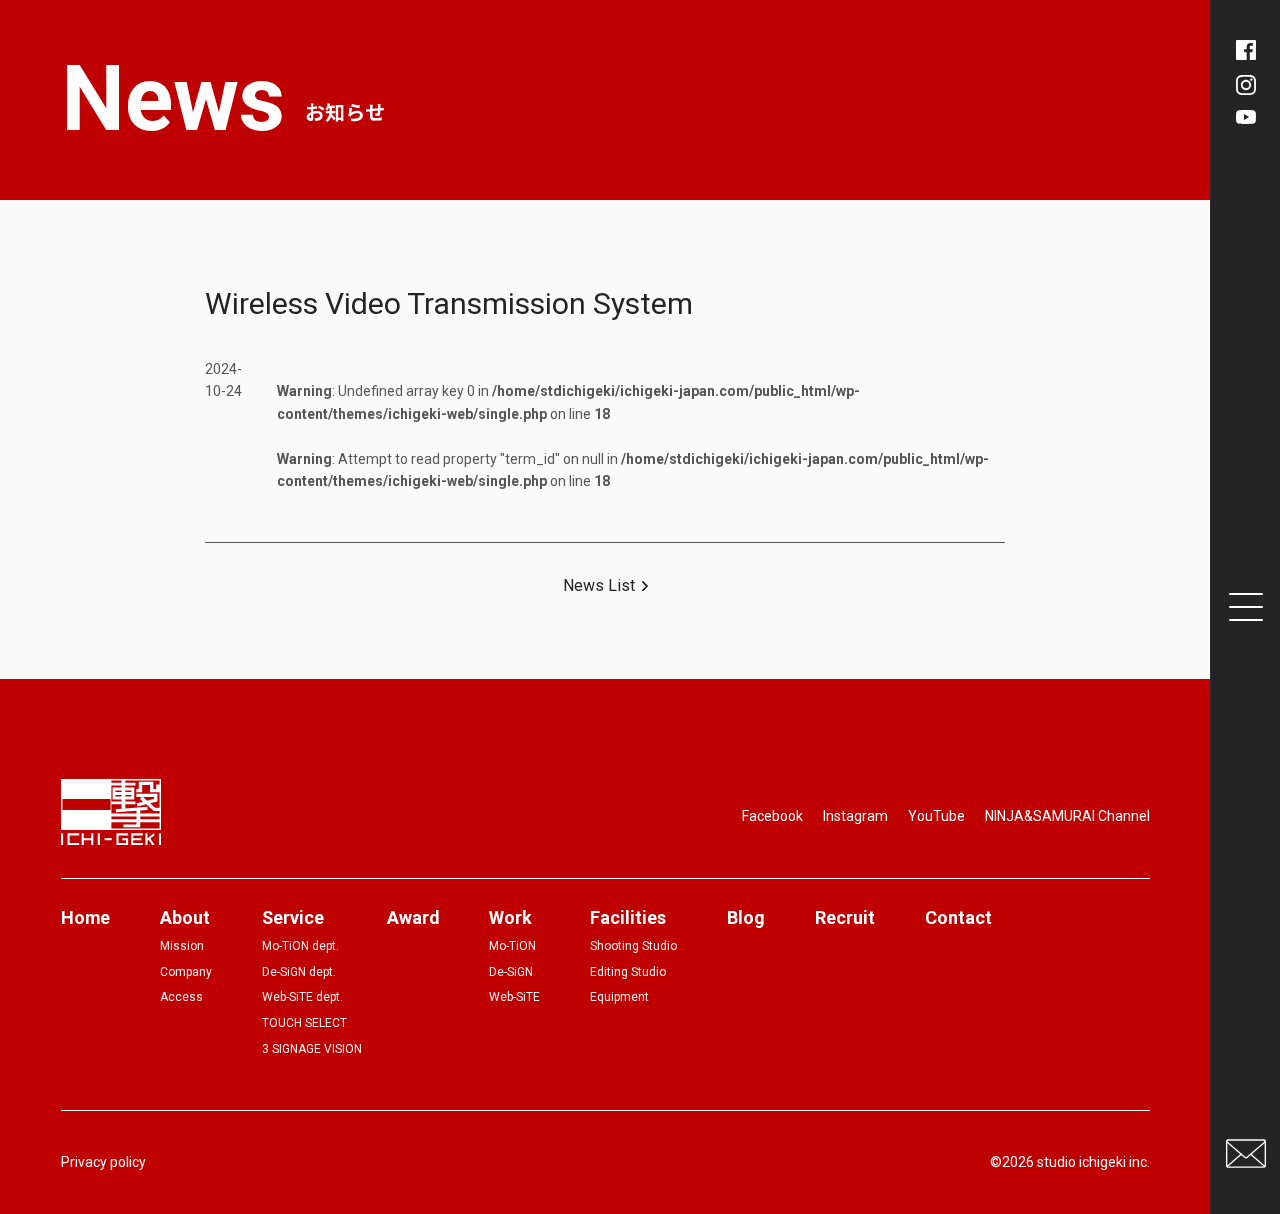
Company (186, 972)
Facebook (772, 816)
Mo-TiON (512, 946)
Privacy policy (103, 1162)
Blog (746, 917)
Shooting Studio (633, 946)
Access (181, 997)
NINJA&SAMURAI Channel (1067, 816)
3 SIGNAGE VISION (312, 1049)
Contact (958, 917)
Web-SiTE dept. (302, 997)
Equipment (619, 997)
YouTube (936, 816)
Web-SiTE (514, 997)
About (185, 917)
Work (510, 917)
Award (413, 917)
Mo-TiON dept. (300, 946)
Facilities (628, 917)
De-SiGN (511, 972)
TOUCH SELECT (304, 1023)
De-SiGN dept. (299, 972)
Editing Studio (628, 972)
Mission (182, 946)
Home (85, 917)
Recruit (845, 917)
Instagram (855, 816)
